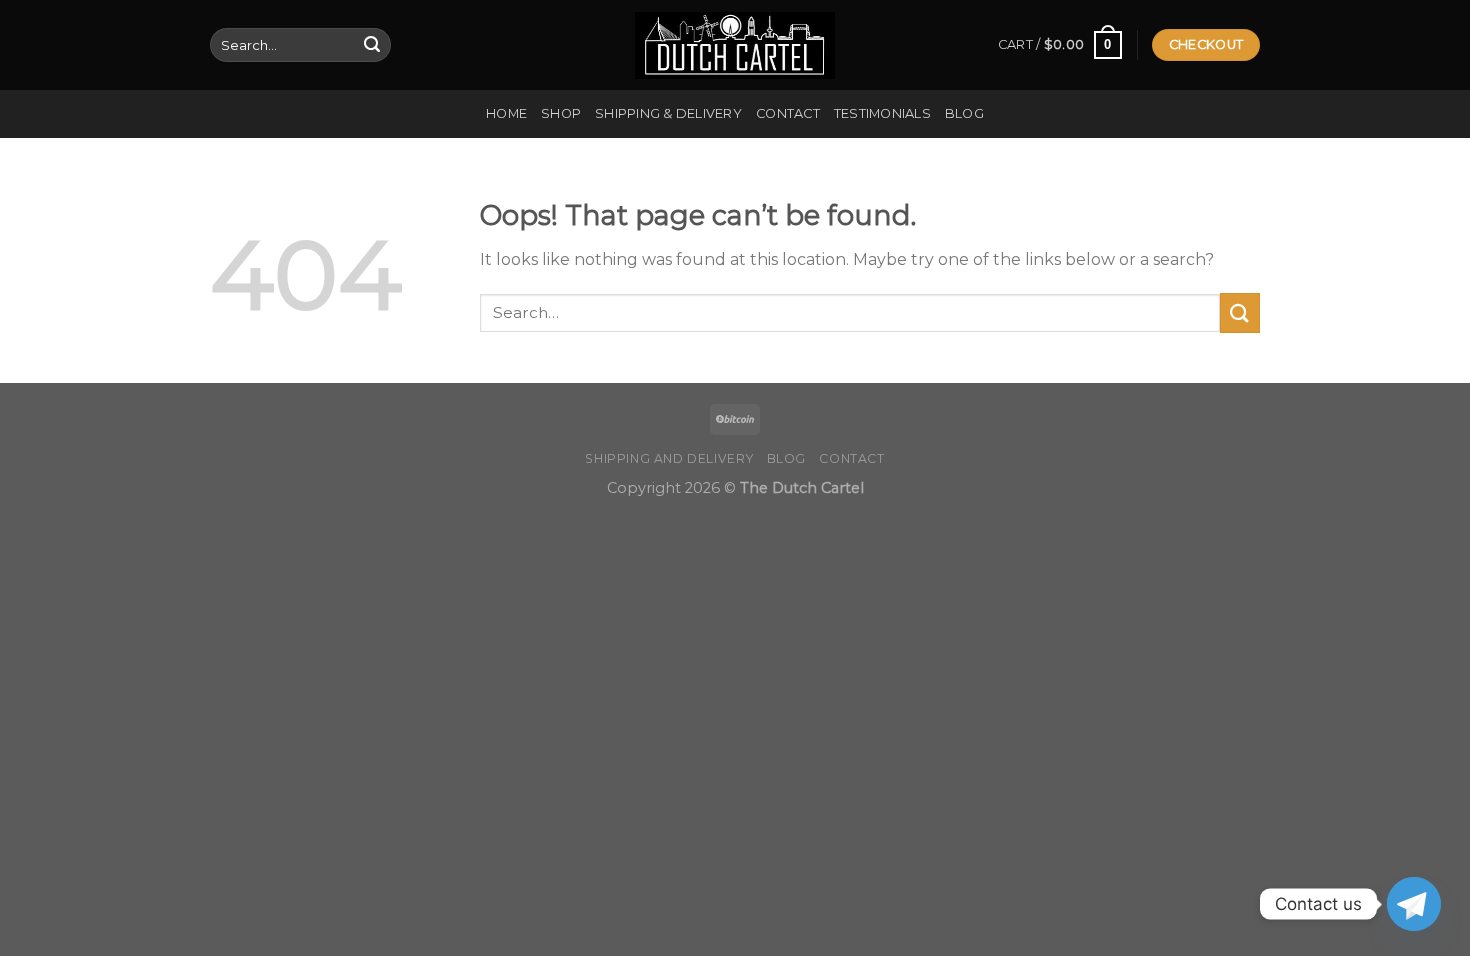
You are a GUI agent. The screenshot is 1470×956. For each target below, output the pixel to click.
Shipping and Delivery (669, 458)
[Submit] (372, 45)
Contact (788, 113)
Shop (561, 113)
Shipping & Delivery (668, 113)
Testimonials (882, 113)
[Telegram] (1414, 904)
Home (506, 113)
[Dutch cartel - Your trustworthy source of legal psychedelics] (735, 45)
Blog (964, 113)
